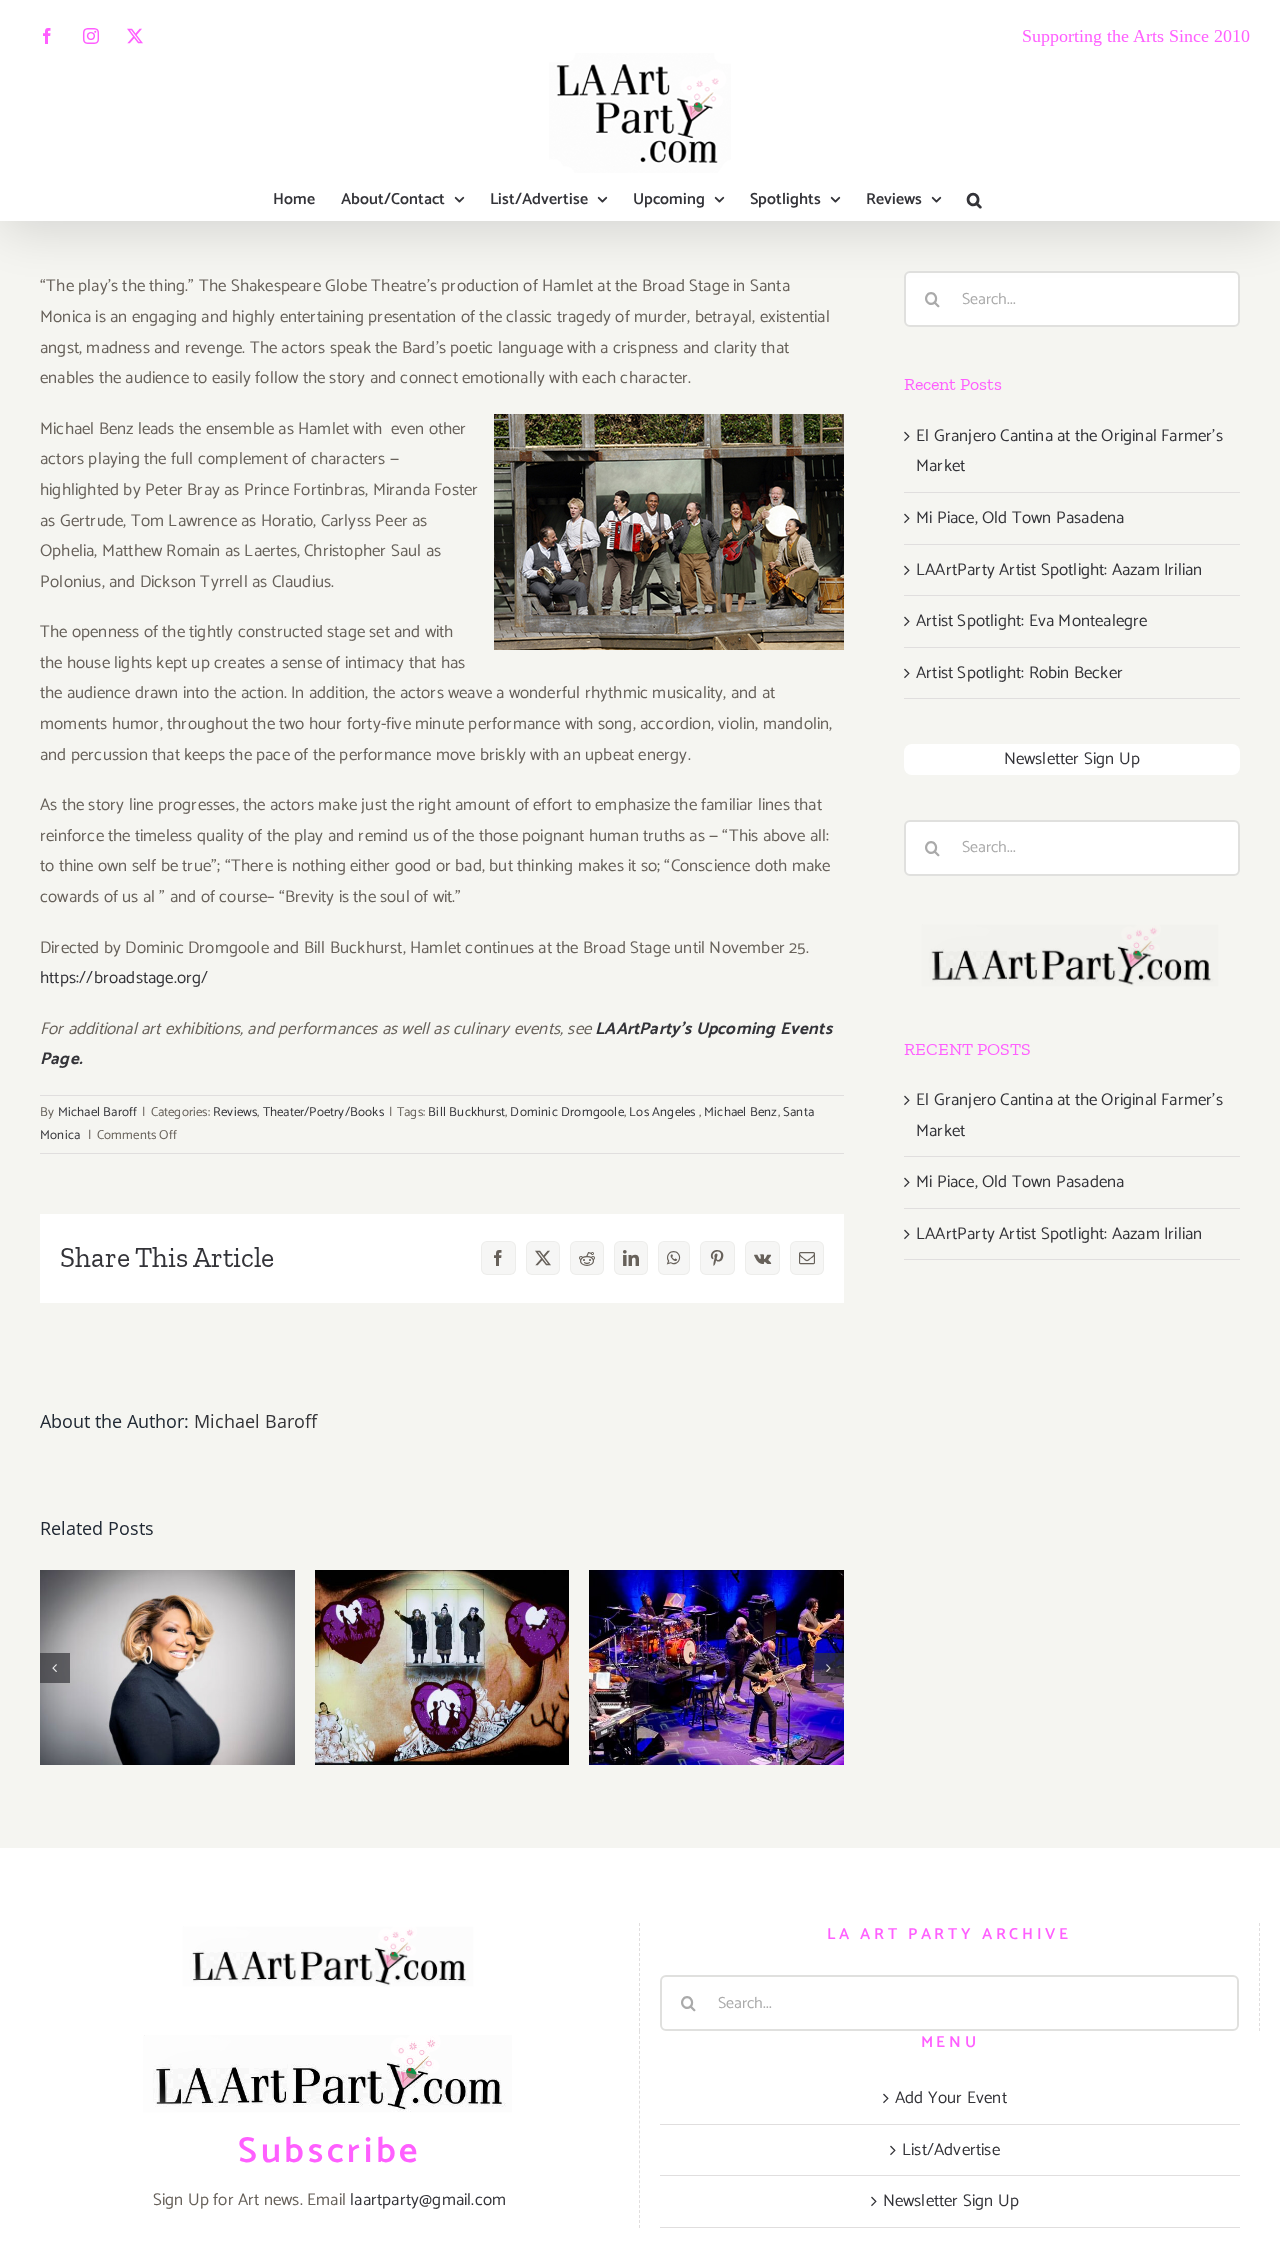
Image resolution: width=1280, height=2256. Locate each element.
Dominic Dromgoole (566, 1112)
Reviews (235, 1112)
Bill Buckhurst (466, 1112)
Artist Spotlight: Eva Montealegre (1032, 621)
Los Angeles (663, 1112)
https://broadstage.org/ (124, 978)
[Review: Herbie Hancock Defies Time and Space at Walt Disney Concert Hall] (716, 1667)
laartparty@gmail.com (428, 2200)
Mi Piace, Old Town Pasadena (1020, 518)
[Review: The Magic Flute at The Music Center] (442, 1667)
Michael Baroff (98, 1112)
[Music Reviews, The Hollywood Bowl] (167, 1667)
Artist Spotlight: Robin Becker (1019, 673)
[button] (974, 200)
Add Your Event (951, 2098)
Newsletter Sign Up (1072, 759)
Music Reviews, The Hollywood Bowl (167, 1604)
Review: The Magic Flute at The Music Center (442, 1585)
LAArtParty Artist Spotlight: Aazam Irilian (1059, 570)
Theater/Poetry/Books (323, 1112)
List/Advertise (951, 2150)
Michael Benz (740, 1112)
